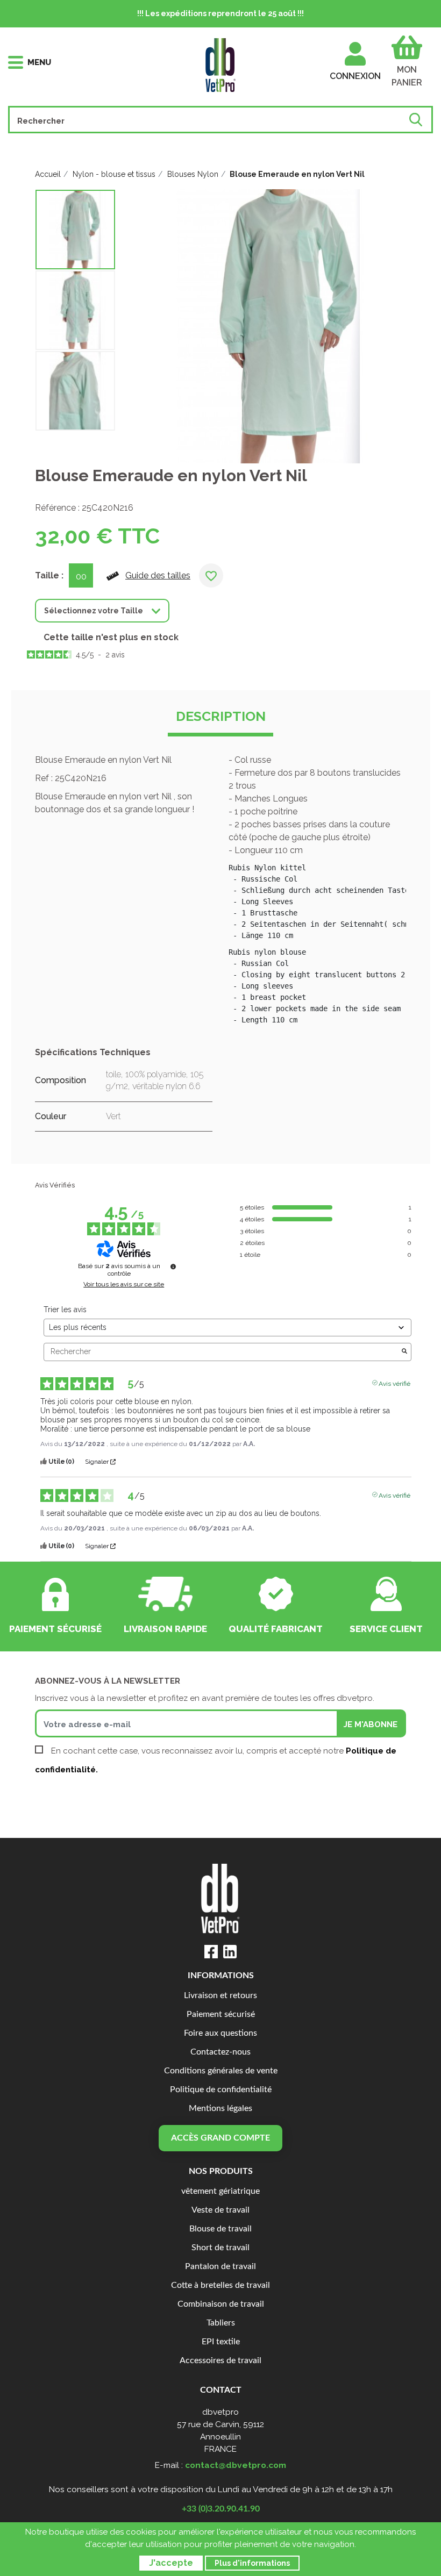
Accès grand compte (220, 2138)
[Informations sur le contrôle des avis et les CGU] (173, 1266)
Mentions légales (220, 2109)
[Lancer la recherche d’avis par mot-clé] (404, 1352)
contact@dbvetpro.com (236, 2465)
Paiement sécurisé (221, 2015)
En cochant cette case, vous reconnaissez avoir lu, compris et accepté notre (216, 1760)
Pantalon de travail (220, 2267)
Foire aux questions (220, 2033)
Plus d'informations (252, 2563)
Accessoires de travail (220, 2361)
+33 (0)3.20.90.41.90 (221, 2509)
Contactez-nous (220, 2052)
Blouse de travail (220, 2229)
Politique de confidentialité (221, 2090)
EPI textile (221, 2342)
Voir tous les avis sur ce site (124, 1284)
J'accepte (171, 2563)
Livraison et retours (220, 1996)
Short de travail (220, 2248)
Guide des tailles (158, 575)
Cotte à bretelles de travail (220, 2285)
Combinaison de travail (221, 2304)
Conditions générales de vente (221, 2071)
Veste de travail (220, 2210)
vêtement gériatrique (220, 2191)
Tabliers (221, 2323)
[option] (75, 230)
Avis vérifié (394, 1383)
